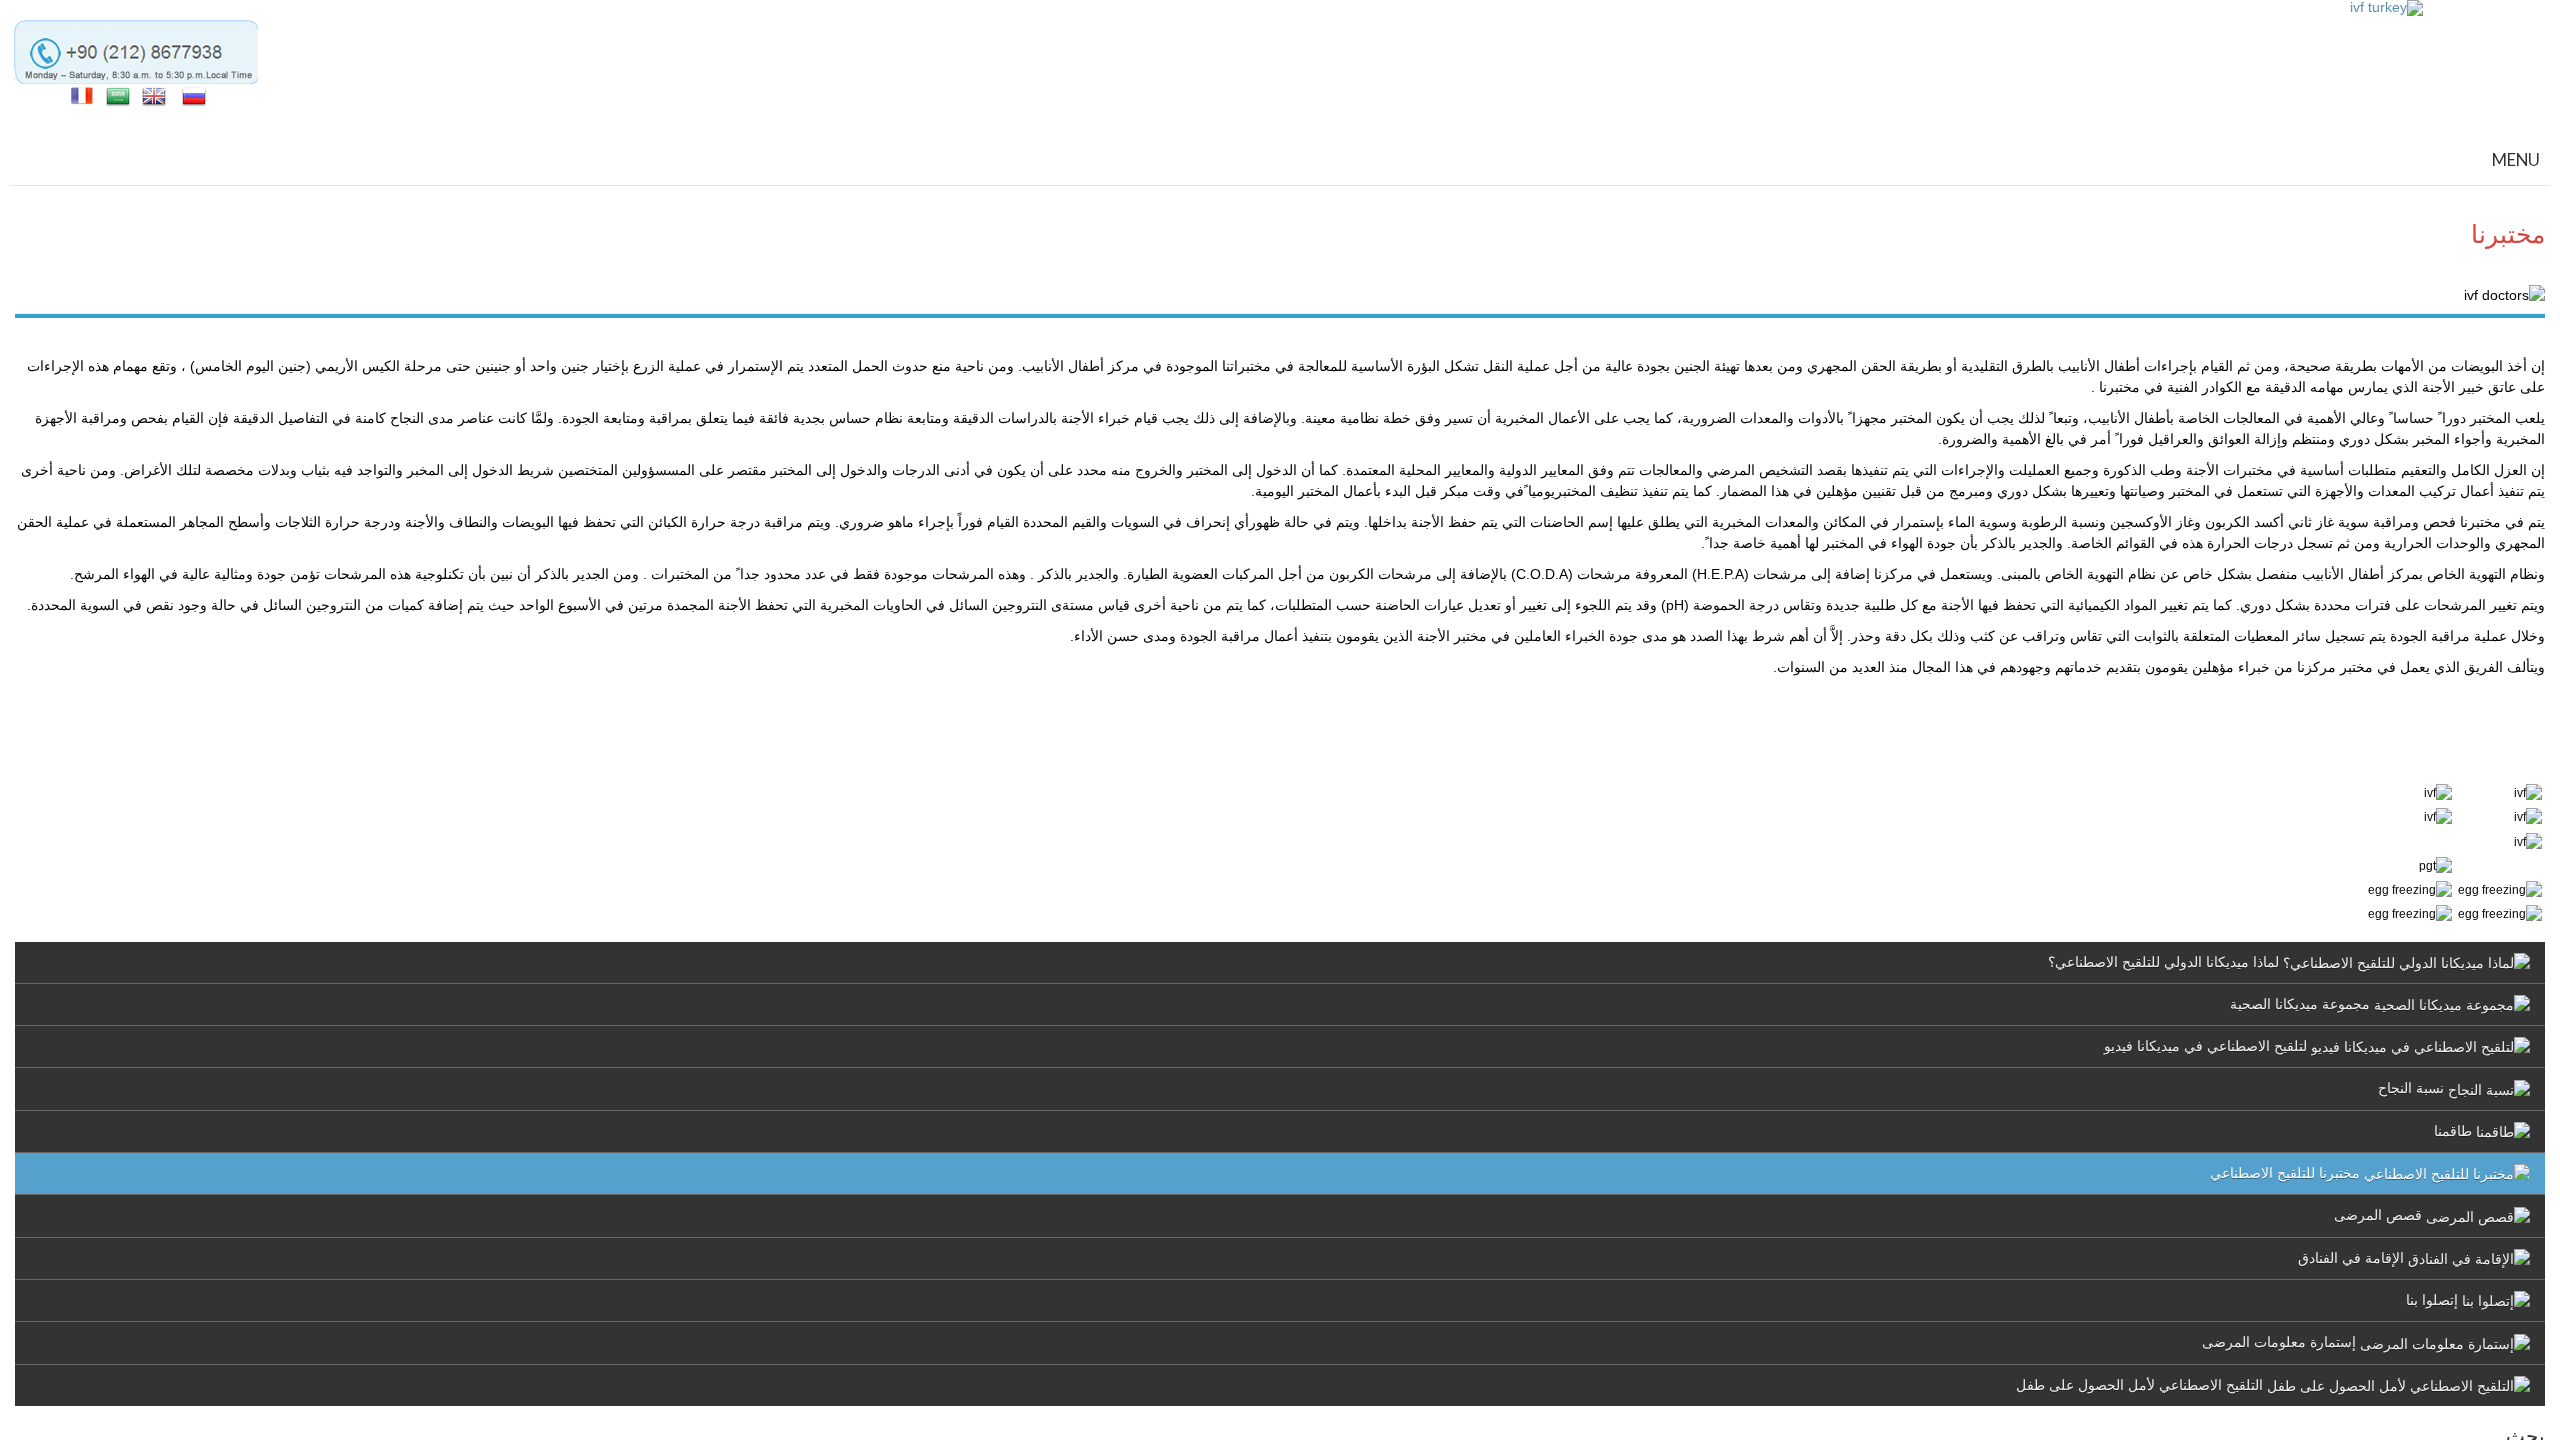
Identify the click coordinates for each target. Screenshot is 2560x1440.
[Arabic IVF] (118, 95)
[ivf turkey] (2386, 8)
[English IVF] (154, 95)
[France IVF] (82, 95)
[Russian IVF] (194, 95)
